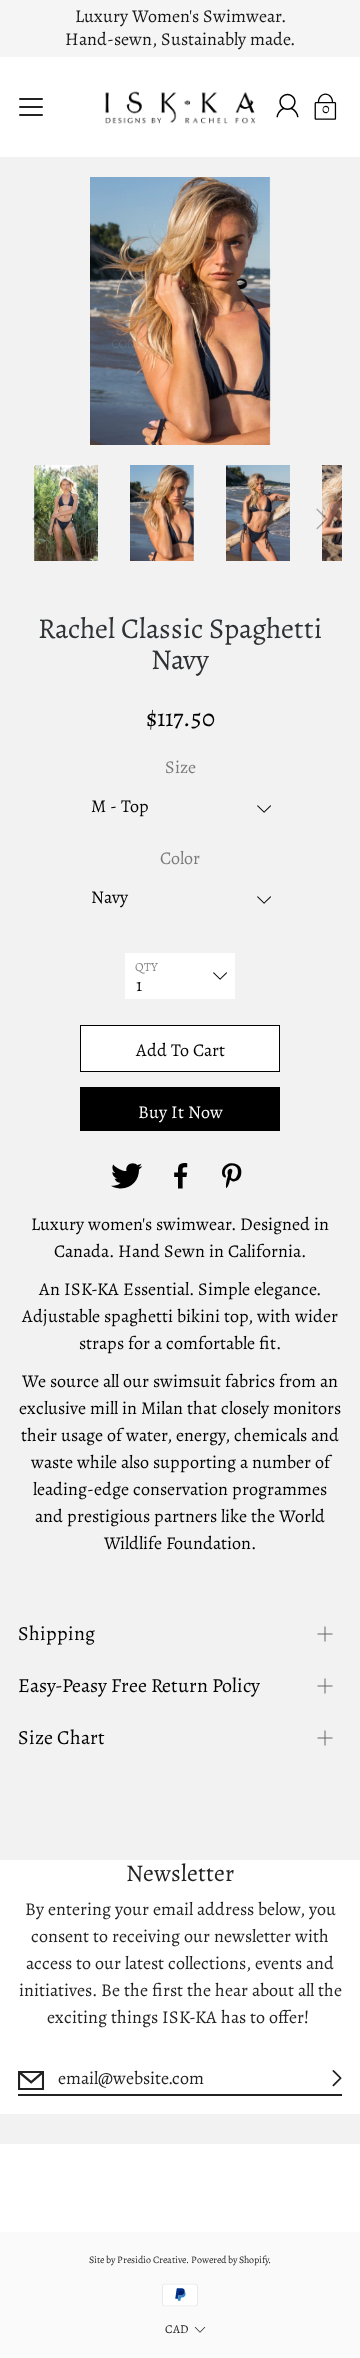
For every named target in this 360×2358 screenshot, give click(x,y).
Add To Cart (180, 1050)
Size (180, 767)
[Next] (322, 519)
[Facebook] (180, 1176)
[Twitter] (126, 1176)
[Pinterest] (234, 1176)
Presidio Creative (151, 2259)
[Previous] (38, 519)
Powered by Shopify (229, 2259)
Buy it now (180, 1112)
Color (180, 858)
